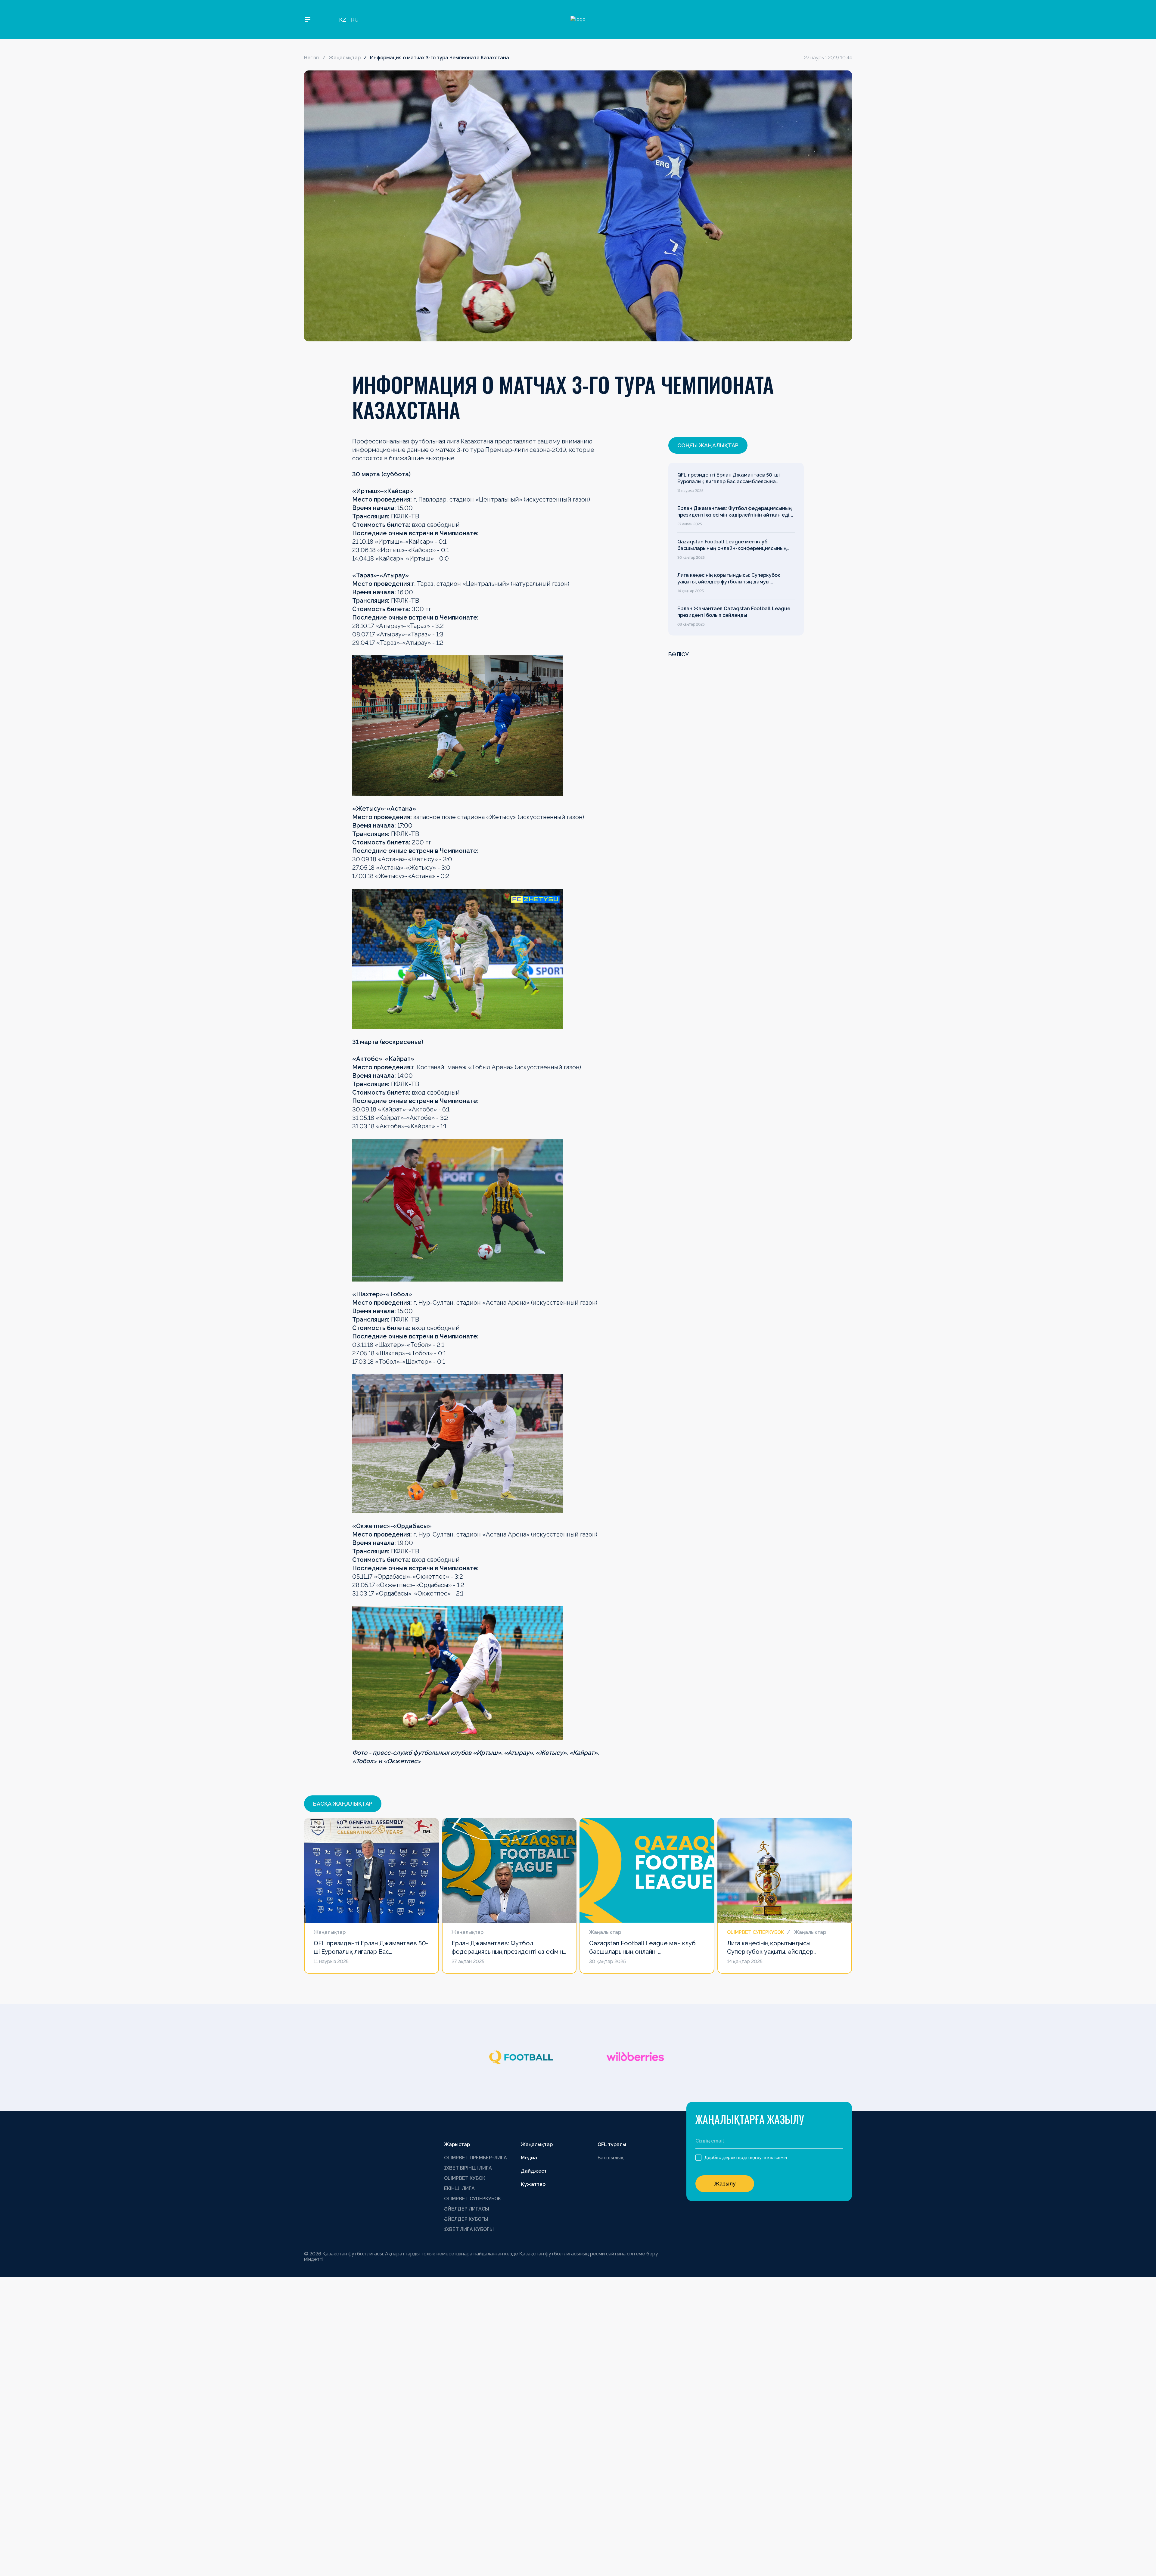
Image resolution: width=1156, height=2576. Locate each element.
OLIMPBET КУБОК (465, 2178)
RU (355, 20)
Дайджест (534, 2171)
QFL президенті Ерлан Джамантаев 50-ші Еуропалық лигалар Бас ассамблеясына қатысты (729, 479)
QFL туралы (612, 2144)
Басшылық (611, 2158)
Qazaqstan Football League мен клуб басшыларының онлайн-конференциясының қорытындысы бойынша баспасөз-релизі (732, 545)
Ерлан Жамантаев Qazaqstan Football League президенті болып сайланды (734, 612)
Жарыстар (457, 2144)
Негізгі (312, 58)
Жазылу (725, 2184)
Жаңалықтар (345, 58)
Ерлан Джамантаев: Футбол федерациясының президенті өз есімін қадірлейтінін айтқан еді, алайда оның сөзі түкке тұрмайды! (735, 512)
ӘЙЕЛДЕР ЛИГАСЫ (467, 2209)
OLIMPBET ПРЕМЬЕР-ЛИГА (475, 2158)
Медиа (529, 2158)
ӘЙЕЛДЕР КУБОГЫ (466, 2219)
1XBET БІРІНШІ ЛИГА (468, 2168)
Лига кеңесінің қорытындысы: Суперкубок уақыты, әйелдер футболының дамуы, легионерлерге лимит (729, 579)
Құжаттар (533, 2184)
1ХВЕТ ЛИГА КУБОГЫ (469, 2229)
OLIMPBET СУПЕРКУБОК (472, 2199)
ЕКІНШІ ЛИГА (459, 2188)
